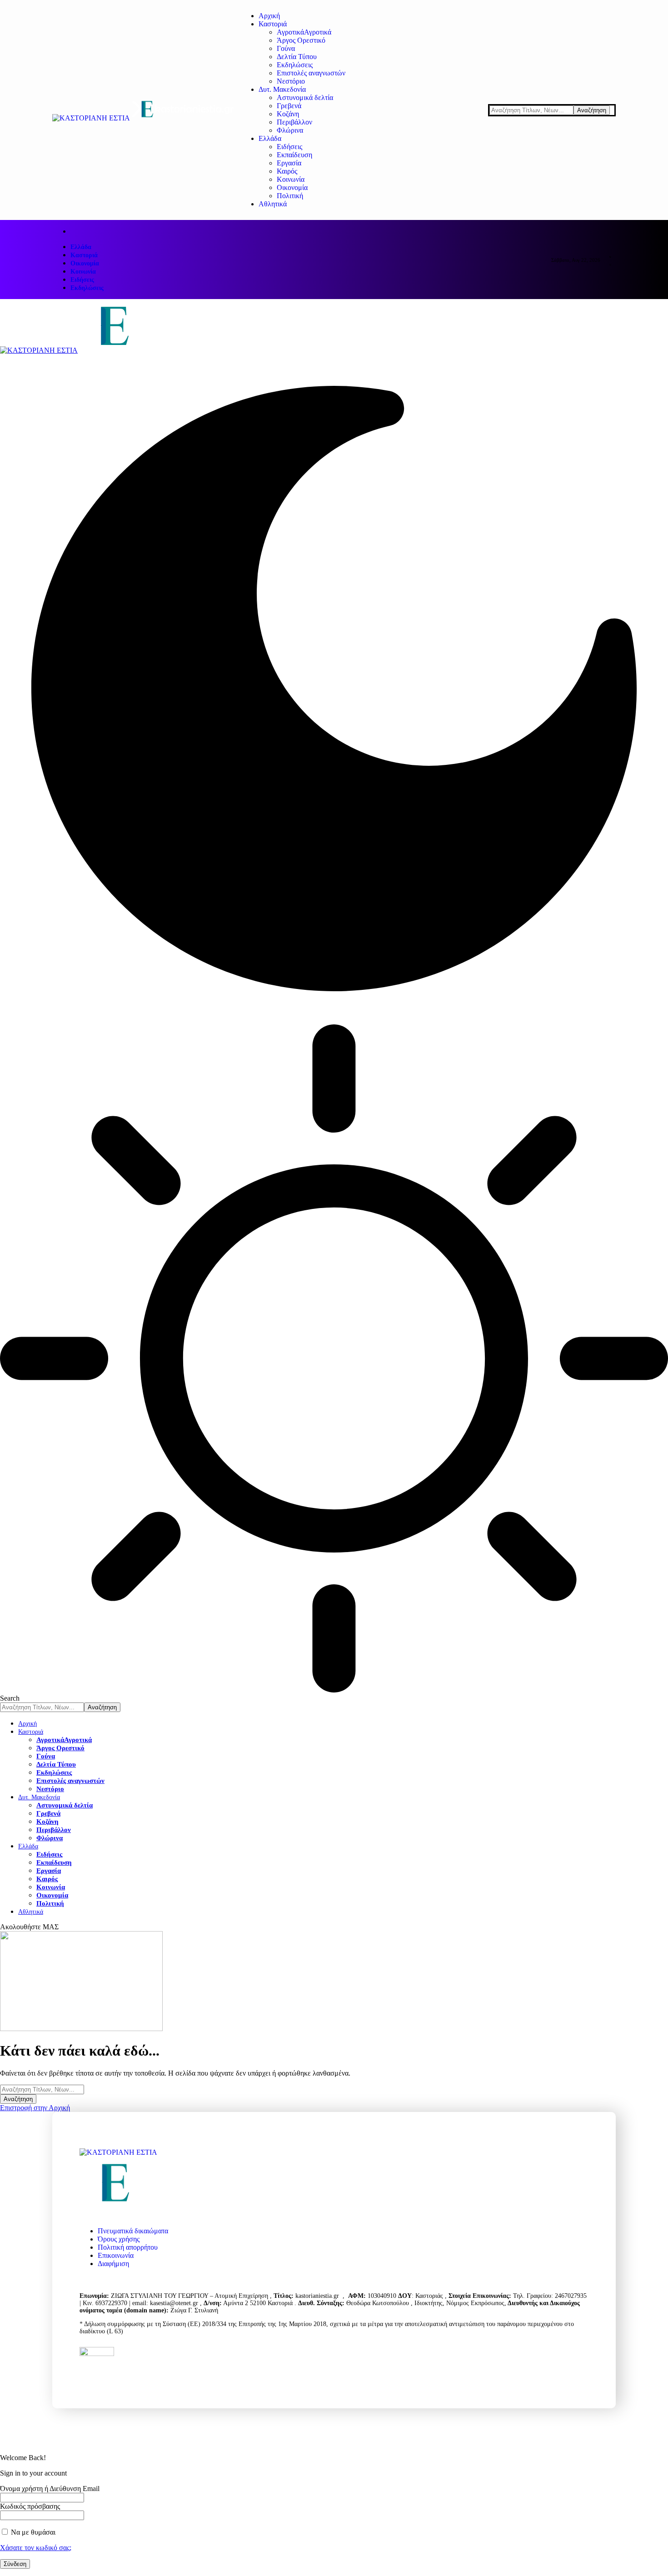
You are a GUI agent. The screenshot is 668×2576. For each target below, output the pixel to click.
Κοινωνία (83, 272)
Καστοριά (84, 255)
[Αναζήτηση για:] (42, 2089)
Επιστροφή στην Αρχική (35, 2108)
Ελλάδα (81, 247)
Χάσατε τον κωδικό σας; (36, 2548)
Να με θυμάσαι (32, 2532)
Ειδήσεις (82, 280)
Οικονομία (85, 263)
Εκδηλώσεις (87, 288)
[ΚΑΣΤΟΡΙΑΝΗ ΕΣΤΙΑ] (162, 350)
